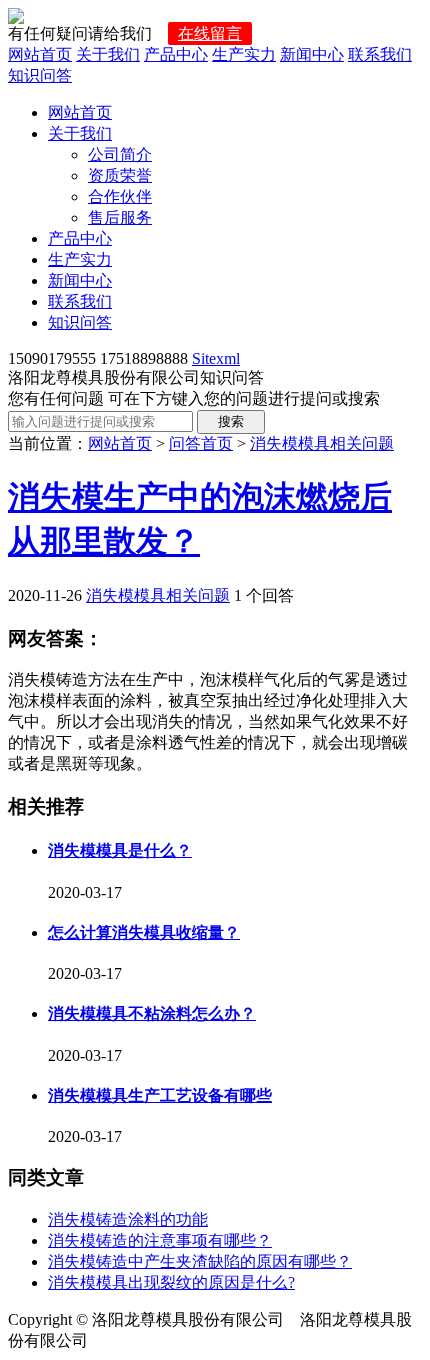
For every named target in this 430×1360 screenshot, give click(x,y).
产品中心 (176, 54)
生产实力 (244, 54)
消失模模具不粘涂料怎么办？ (152, 1013)
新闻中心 (312, 54)
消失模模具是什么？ (120, 850)
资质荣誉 (120, 175)
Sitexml (216, 358)
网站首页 (40, 54)
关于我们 (108, 54)
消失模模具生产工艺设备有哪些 (160, 1095)
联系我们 (380, 54)
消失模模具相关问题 (322, 443)
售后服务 (120, 217)
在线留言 (210, 33)
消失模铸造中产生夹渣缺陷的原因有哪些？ (200, 1261)
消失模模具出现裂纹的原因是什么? (171, 1282)
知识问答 (40, 75)
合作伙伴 (120, 196)
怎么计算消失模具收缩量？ (144, 932)
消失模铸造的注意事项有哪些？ (160, 1240)
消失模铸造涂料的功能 (128, 1219)
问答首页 (201, 443)
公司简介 (120, 154)
